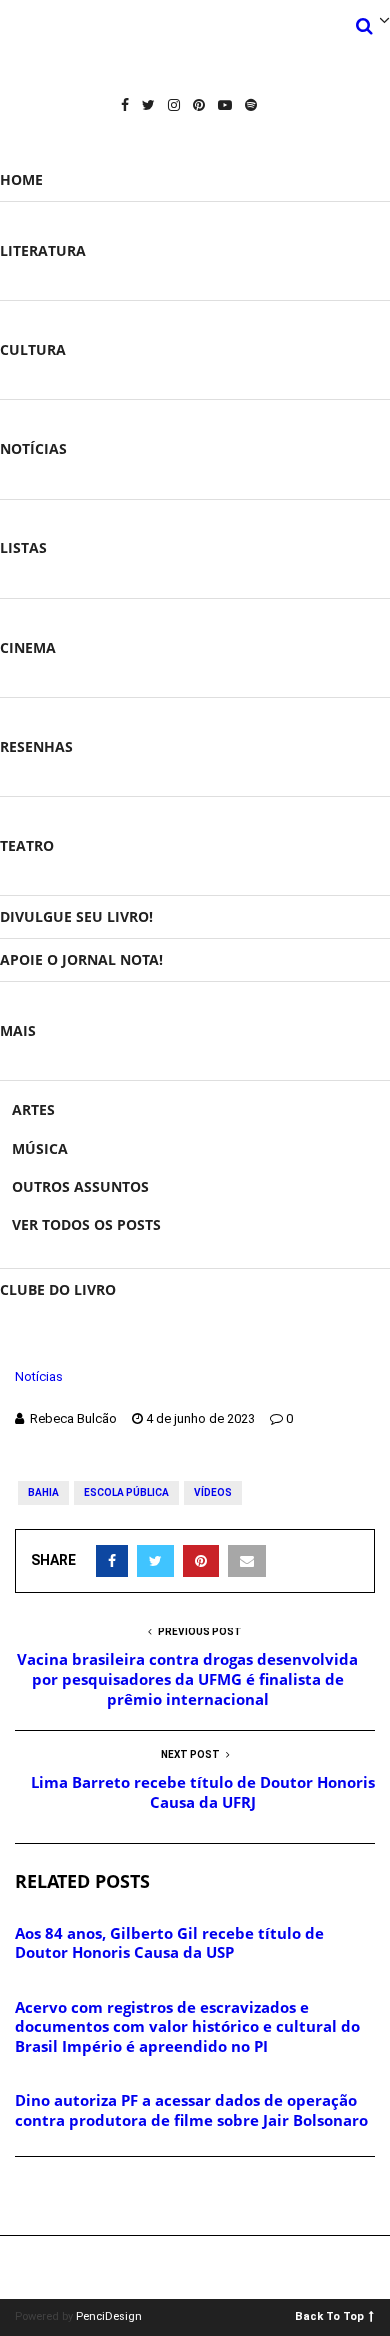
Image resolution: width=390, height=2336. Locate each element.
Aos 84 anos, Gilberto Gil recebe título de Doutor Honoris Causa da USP (169, 1943)
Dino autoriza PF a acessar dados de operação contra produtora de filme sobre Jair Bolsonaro (191, 2110)
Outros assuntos (80, 1186)
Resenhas (36, 746)
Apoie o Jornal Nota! (81, 959)
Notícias (33, 448)
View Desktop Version (202, 2267)
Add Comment (86, 2197)
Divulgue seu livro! (76, 916)
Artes (33, 1109)
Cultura (33, 349)
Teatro (27, 845)
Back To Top (329, 2315)
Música (40, 1148)
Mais (18, 1030)
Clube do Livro (58, 1289)
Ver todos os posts (86, 1224)
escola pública (126, 1492)
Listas (23, 547)
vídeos (213, 1492)
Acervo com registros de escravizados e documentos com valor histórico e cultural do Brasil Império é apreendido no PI (187, 2026)
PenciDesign (109, 2316)
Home (21, 179)
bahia (43, 1492)
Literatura (43, 250)
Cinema (28, 647)
